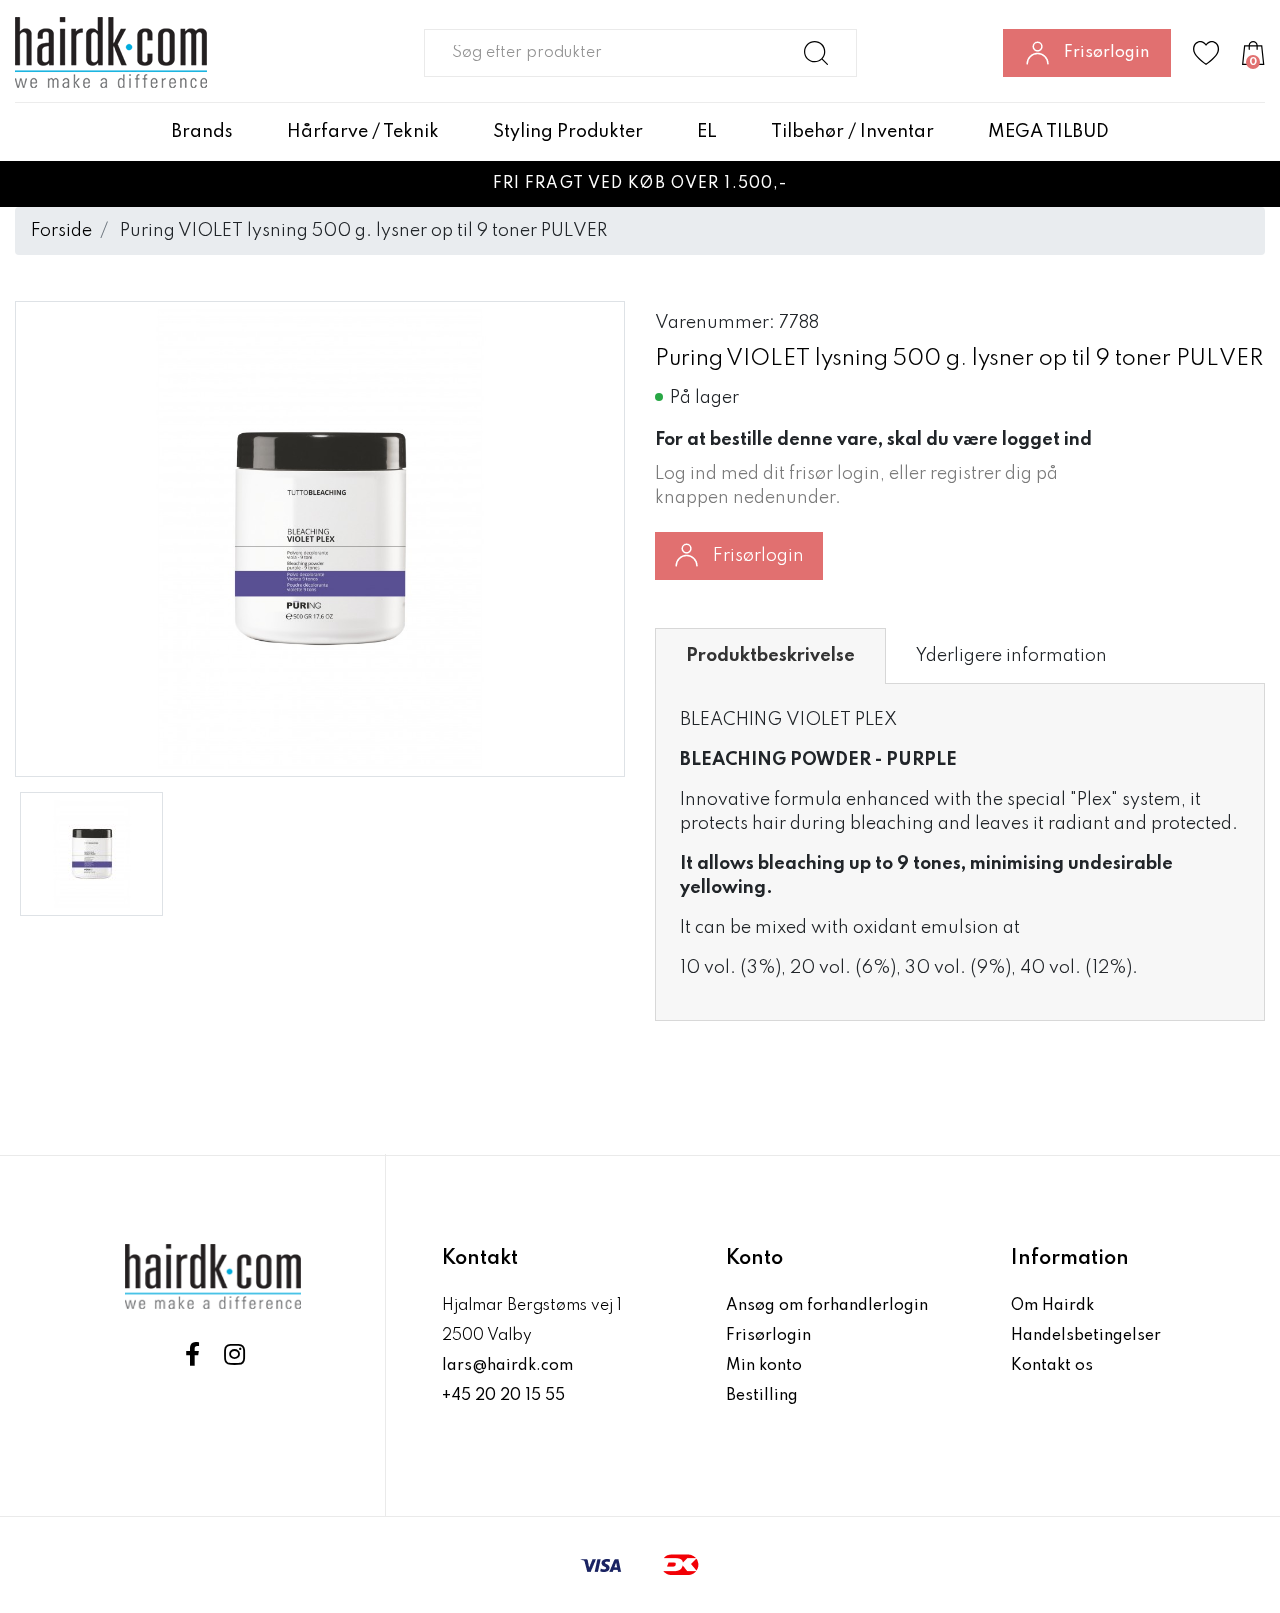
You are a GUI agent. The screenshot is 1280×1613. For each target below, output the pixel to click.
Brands (202, 132)
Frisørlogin (758, 556)
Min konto (764, 1366)
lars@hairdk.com (507, 1366)
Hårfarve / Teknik (363, 132)
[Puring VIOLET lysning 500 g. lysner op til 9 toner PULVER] (91, 854)
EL (707, 132)
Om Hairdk (1052, 1306)
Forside (61, 231)
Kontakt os (1052, 1366)
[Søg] (816, 53)
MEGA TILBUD (1048, 132)
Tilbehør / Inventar (852, 132)
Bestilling (762, 1396)
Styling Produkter (568, 132)
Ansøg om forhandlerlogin (827, 1306)
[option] (91, 854)
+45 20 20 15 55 (503, 1396)
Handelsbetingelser (1086, 1336)
